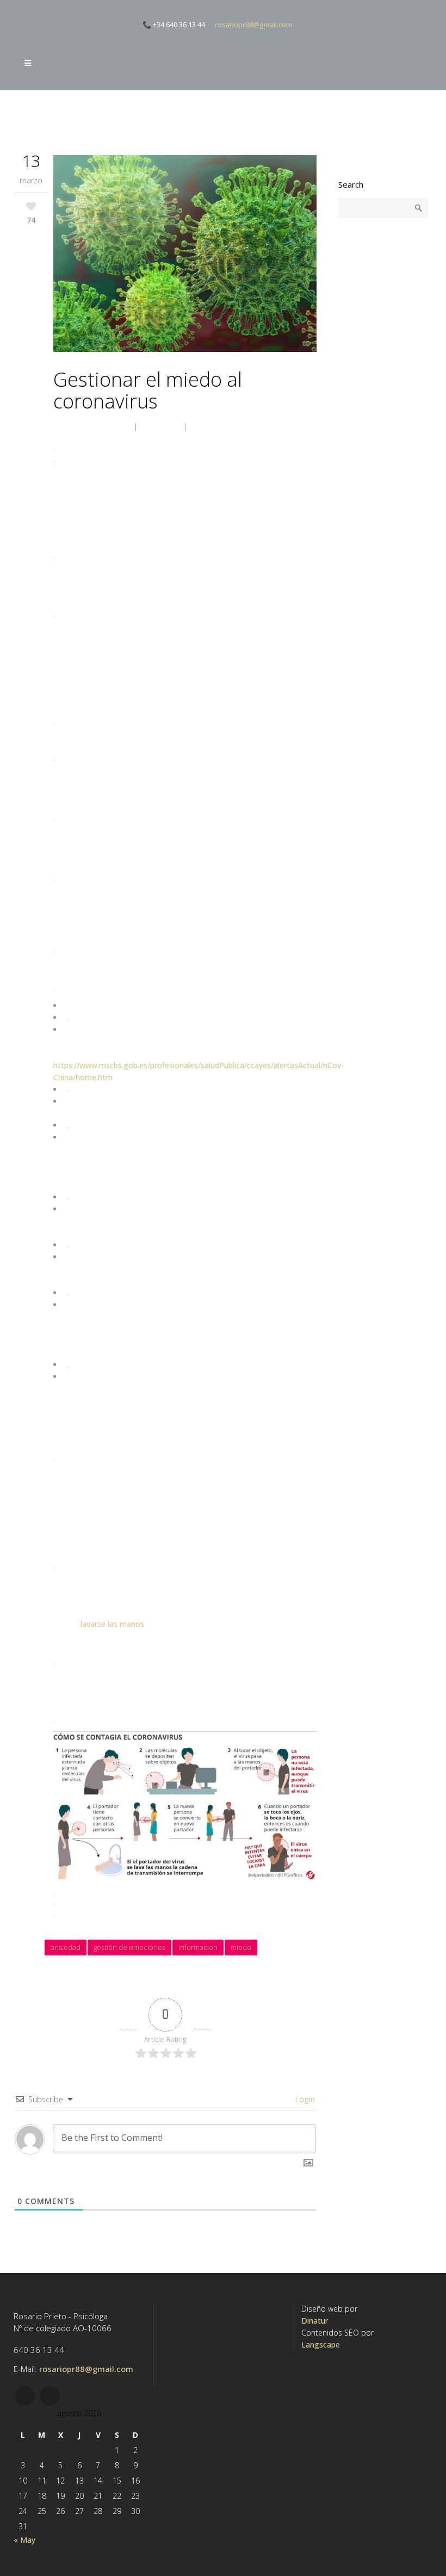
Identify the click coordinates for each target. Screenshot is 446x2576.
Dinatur (315, 2321)
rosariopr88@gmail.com (253, 24)
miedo (241, 1947)
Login (304, 2099)
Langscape (321, 2345)
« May (24, 2540)
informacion (198, 1947)
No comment (217, 426)
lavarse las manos (112, 1624)
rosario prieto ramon (90, 426)
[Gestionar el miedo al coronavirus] (185, 255)
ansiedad (66, 1947)
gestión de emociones (129, 1947)
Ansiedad (160, 426)
